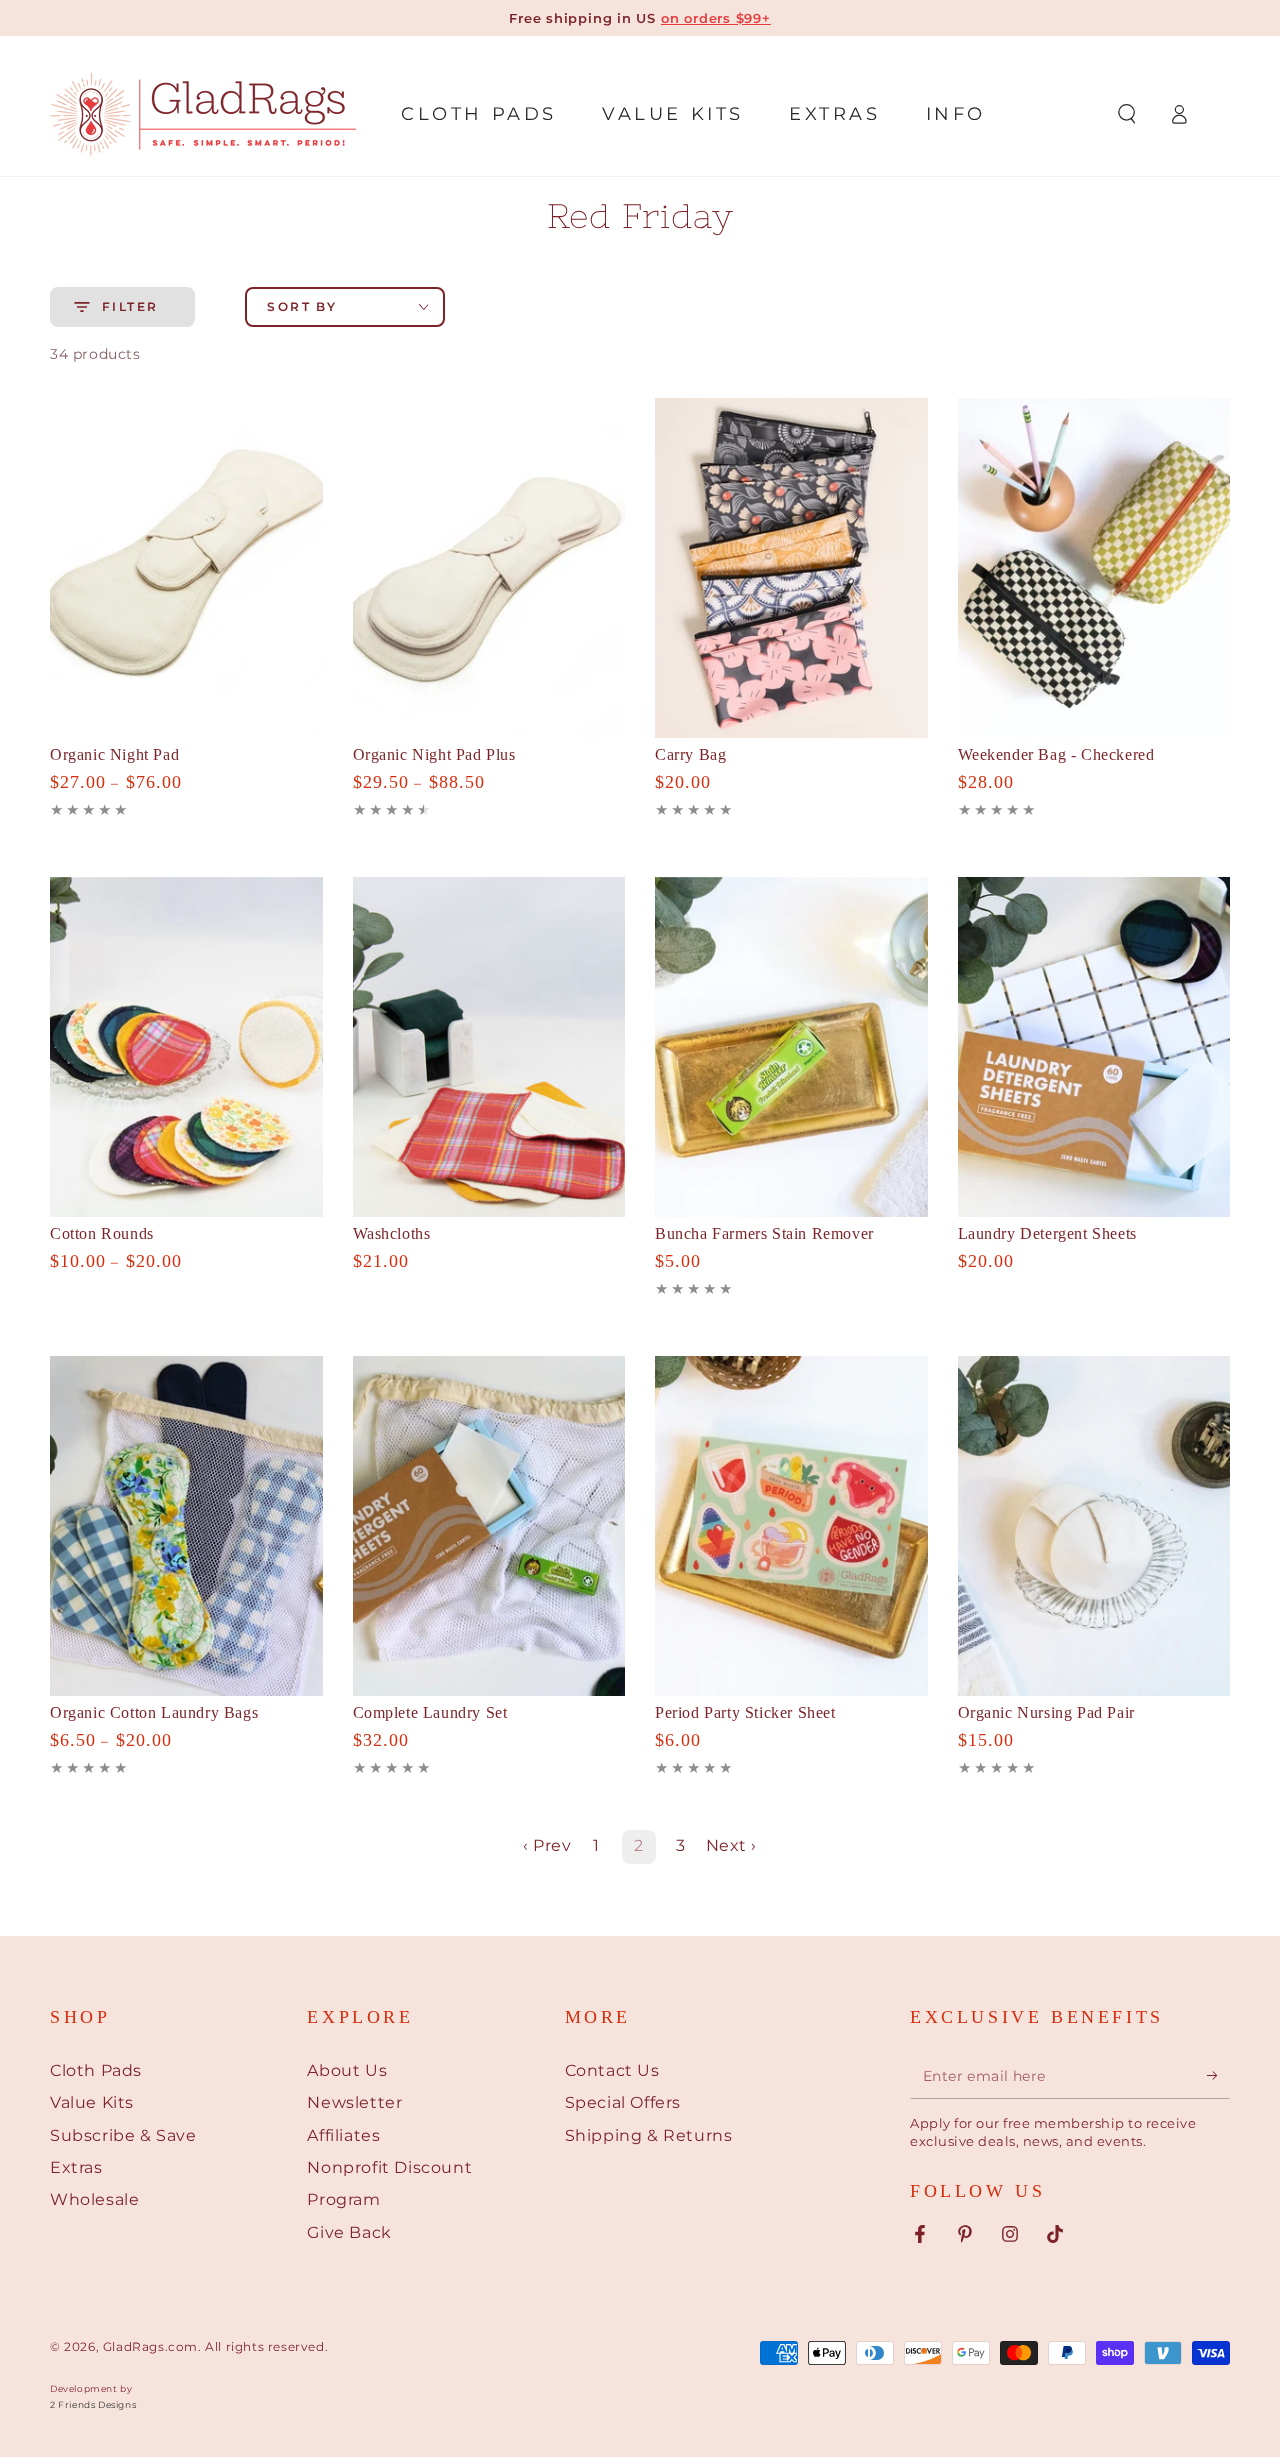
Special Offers (623, 2102)
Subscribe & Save (123, 2135)
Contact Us (612, 2070)
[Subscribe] (1218, 2076)
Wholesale (94, 2199)
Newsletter (354, 2102)
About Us (347, 2070)
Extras (76, 2167)
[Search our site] (1127, 114)
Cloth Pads (96, 2070)
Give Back (349, 2232)
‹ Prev (547, 1845)
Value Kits (92, 2102)
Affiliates (343, 2135)
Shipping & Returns (649, 2135)
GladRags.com (150, 2346)
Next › (732, 1845)
